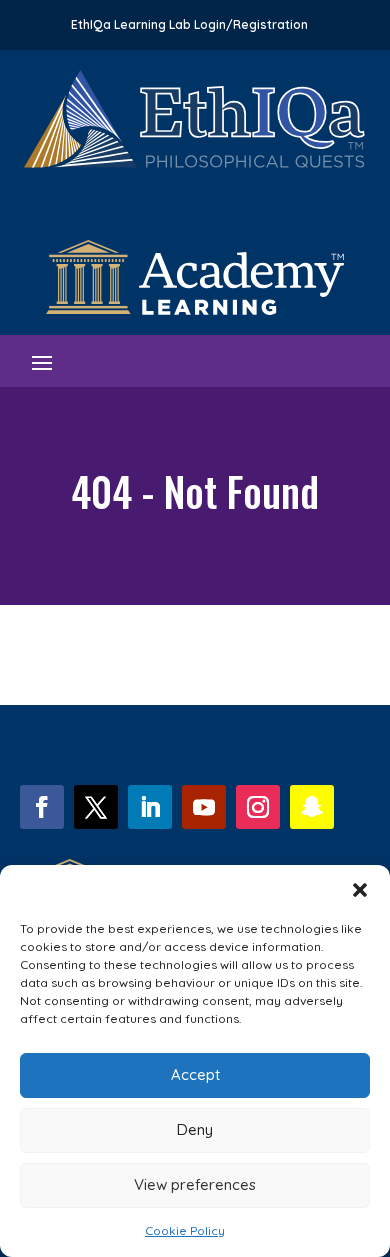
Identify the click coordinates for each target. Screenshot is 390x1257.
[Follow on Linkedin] (150, 807)
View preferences (195, 1184)
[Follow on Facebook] (42, 807)
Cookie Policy (185, 1230)
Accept (195, 1074)
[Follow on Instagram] (258, 807)
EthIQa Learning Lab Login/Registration (189, 25)
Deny (195, 1129)
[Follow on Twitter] (96, 807)
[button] (360, 890)
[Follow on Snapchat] (312, 807)
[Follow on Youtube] (204, 807)
